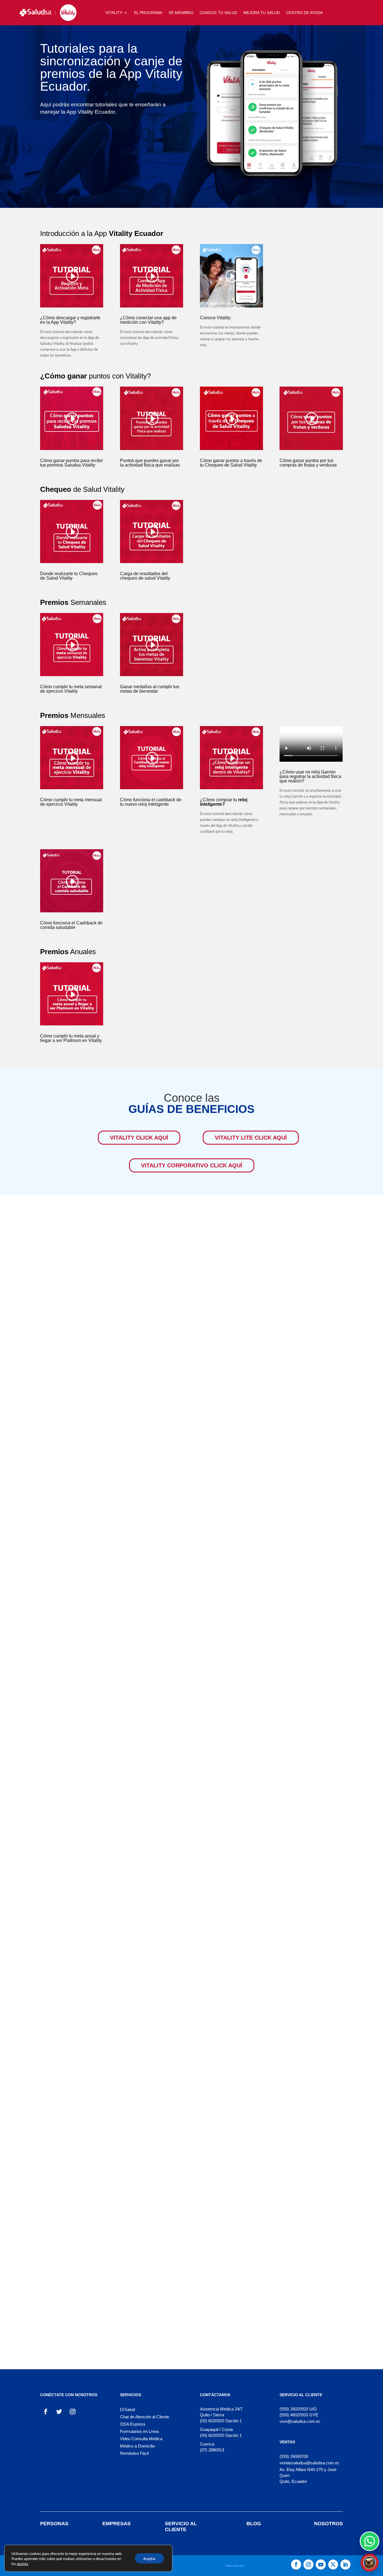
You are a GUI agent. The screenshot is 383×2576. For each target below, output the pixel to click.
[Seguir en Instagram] (73, 2412)
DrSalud (127, 2409)
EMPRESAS (116, 2524)
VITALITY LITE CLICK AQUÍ (251, 1138)
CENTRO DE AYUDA (304, 13)
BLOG (254, 2524)
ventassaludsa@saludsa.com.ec (310, 2463)
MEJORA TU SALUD (262, 13)
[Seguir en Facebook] (46, 2412)
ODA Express (133, 2424)
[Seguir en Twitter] (59, 2412)
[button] (370, 2563)
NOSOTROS (328, 2524)
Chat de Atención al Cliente (145, 2417)
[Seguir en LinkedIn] (345, 2564)
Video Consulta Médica (141, 2439)
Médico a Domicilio (137, 2446)
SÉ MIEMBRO (181, 13)
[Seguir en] (333, 2564)
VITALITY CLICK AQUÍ (139, 1138)
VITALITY (114, 13)
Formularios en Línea (139, 2431)
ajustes (23, 2563)
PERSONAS (54, 2524)
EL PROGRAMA (148, 13)
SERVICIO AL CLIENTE (181, 2526)
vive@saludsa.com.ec (300, 2421)
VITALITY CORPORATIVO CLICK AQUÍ (192, 1165)
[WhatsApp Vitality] (370, 2541)
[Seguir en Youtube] (321, 2564)
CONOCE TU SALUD (218, 13)
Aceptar (149, 2558)
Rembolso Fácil (134, 2453)
